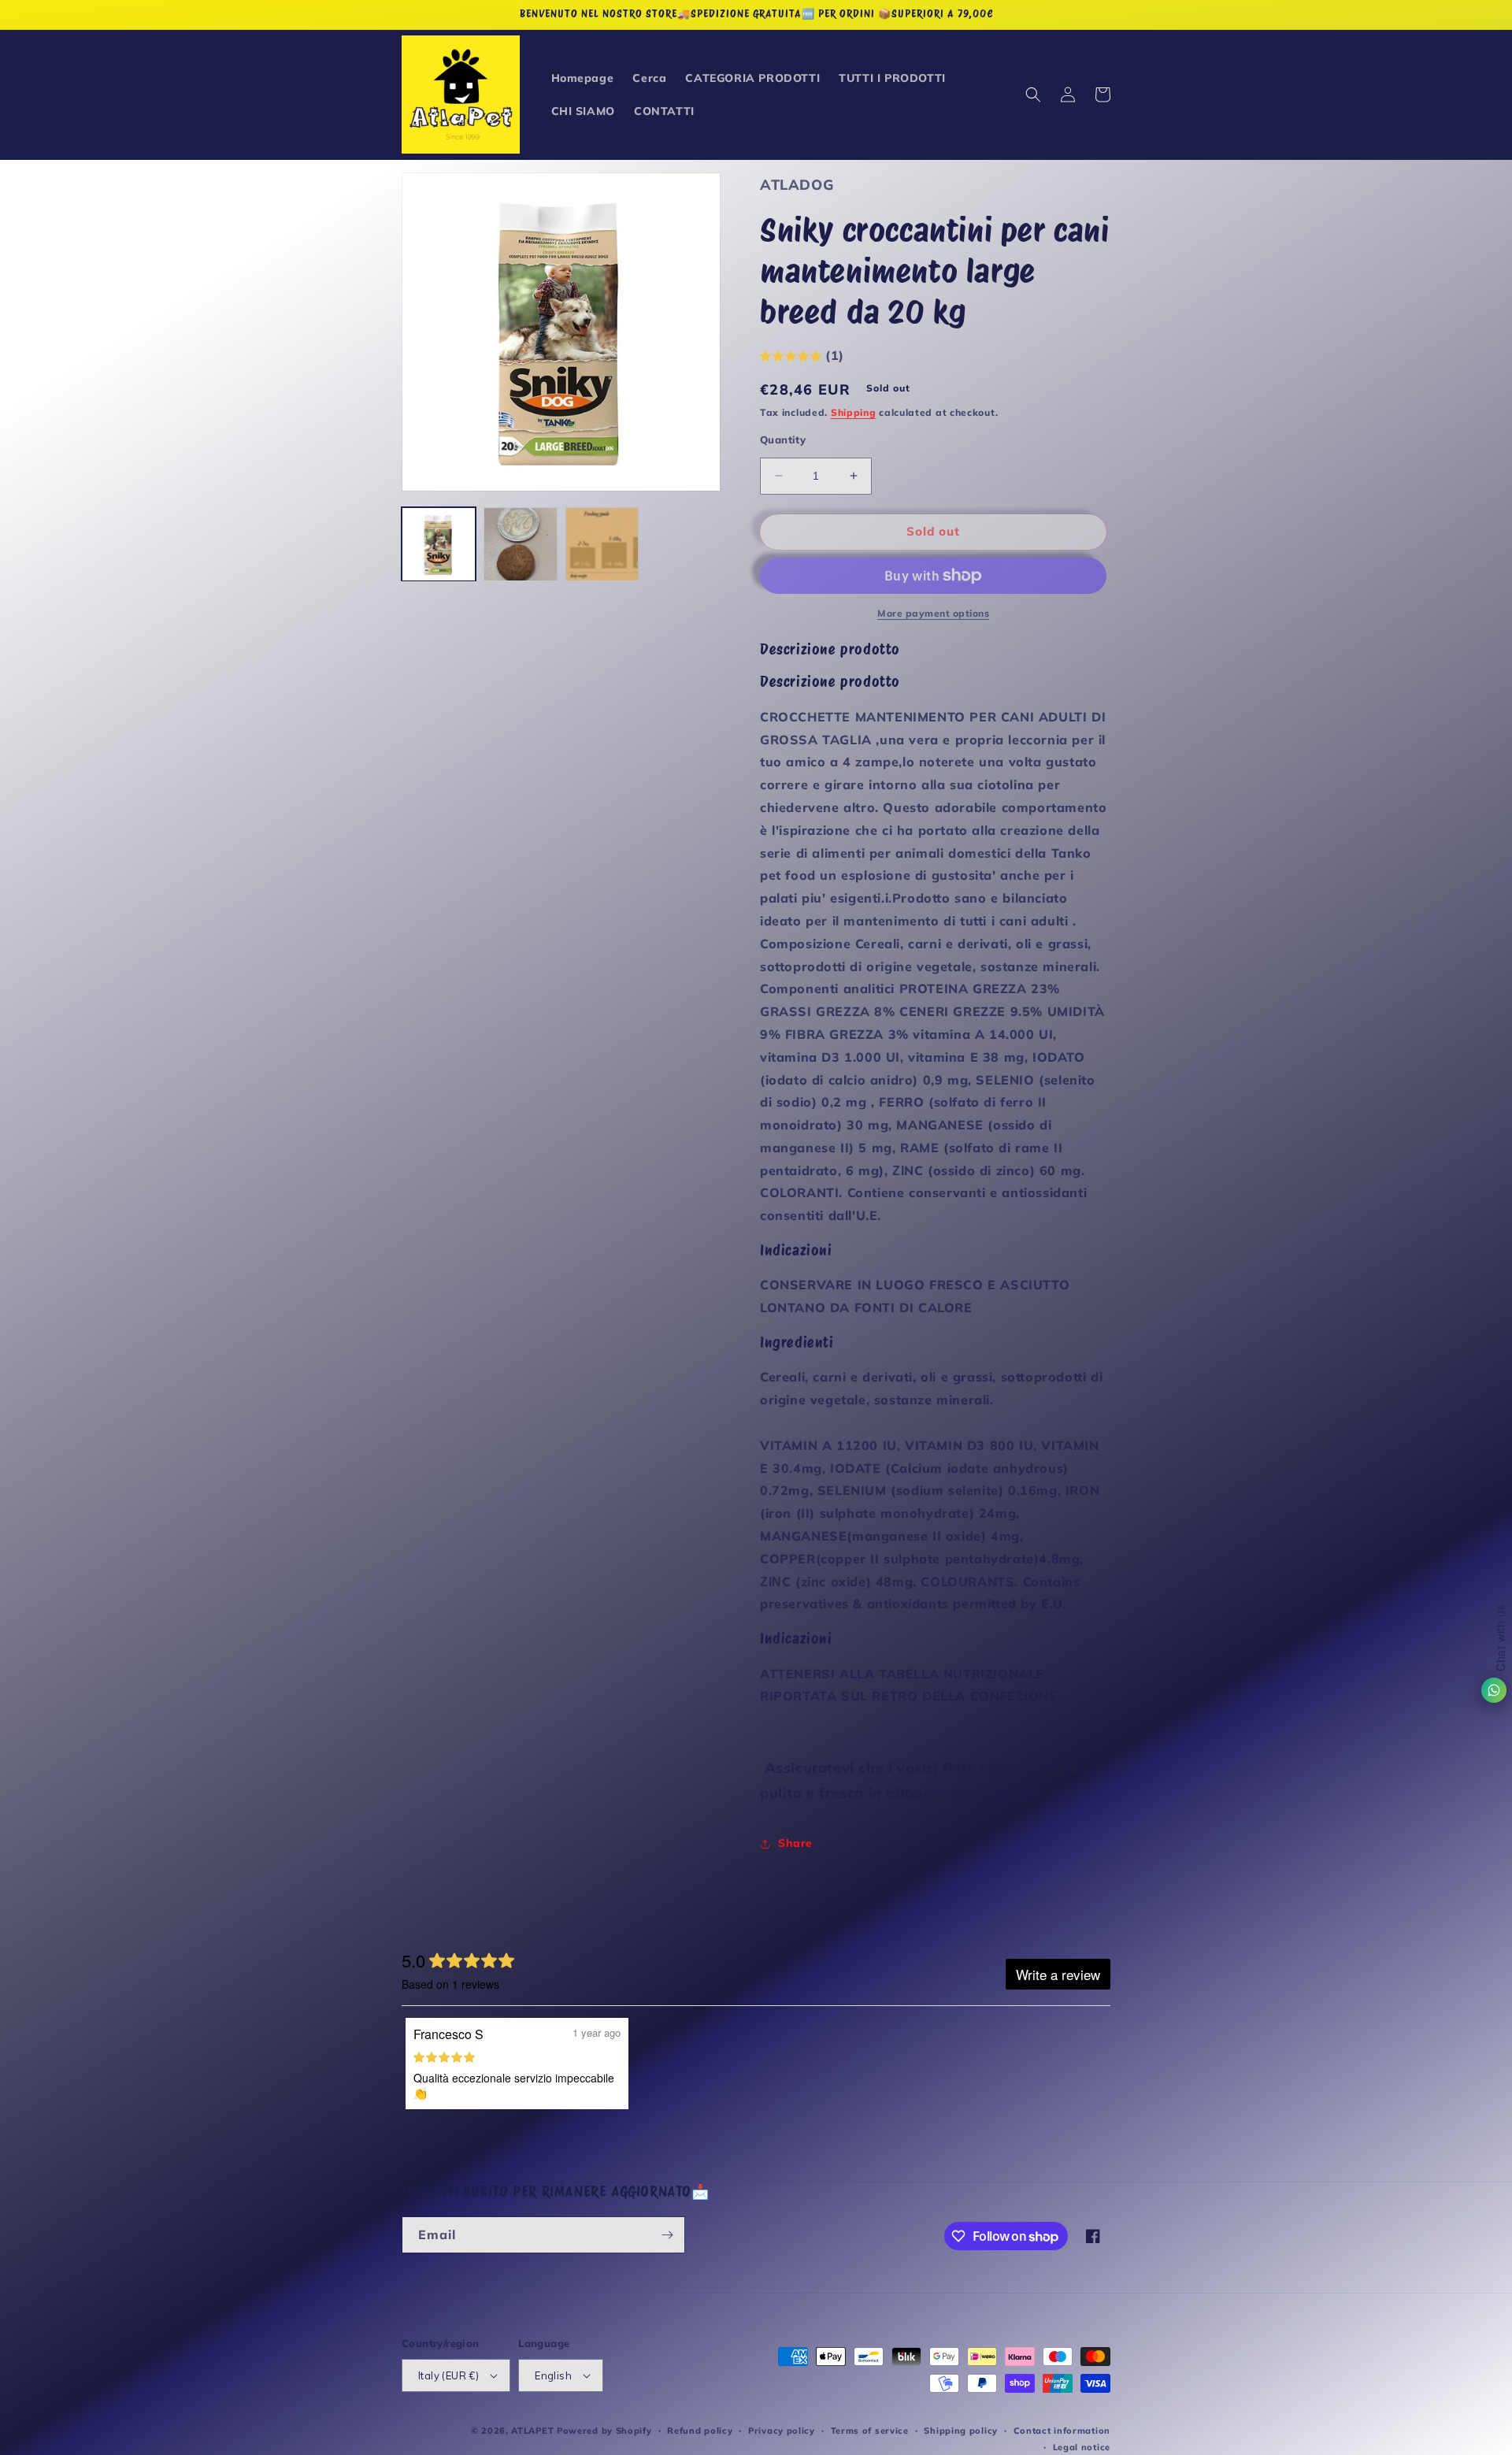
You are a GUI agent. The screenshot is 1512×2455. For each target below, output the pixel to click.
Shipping (854, 412)
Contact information (1062, 2431)
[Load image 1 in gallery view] (439, 544)
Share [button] (795, 1843)
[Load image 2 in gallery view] (521, 544)
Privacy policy (782, 2431)
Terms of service (870, 2431)
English (553, 2375)
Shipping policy (961, 2431)
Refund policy (700, 2431)
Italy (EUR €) (448, 2375)
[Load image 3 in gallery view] (602, 544)
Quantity (783, 439)
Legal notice (1082, 2447)
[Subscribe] (667, 2235)
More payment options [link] (933, 613)
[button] (1033, 95)
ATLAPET (532, 2431)
